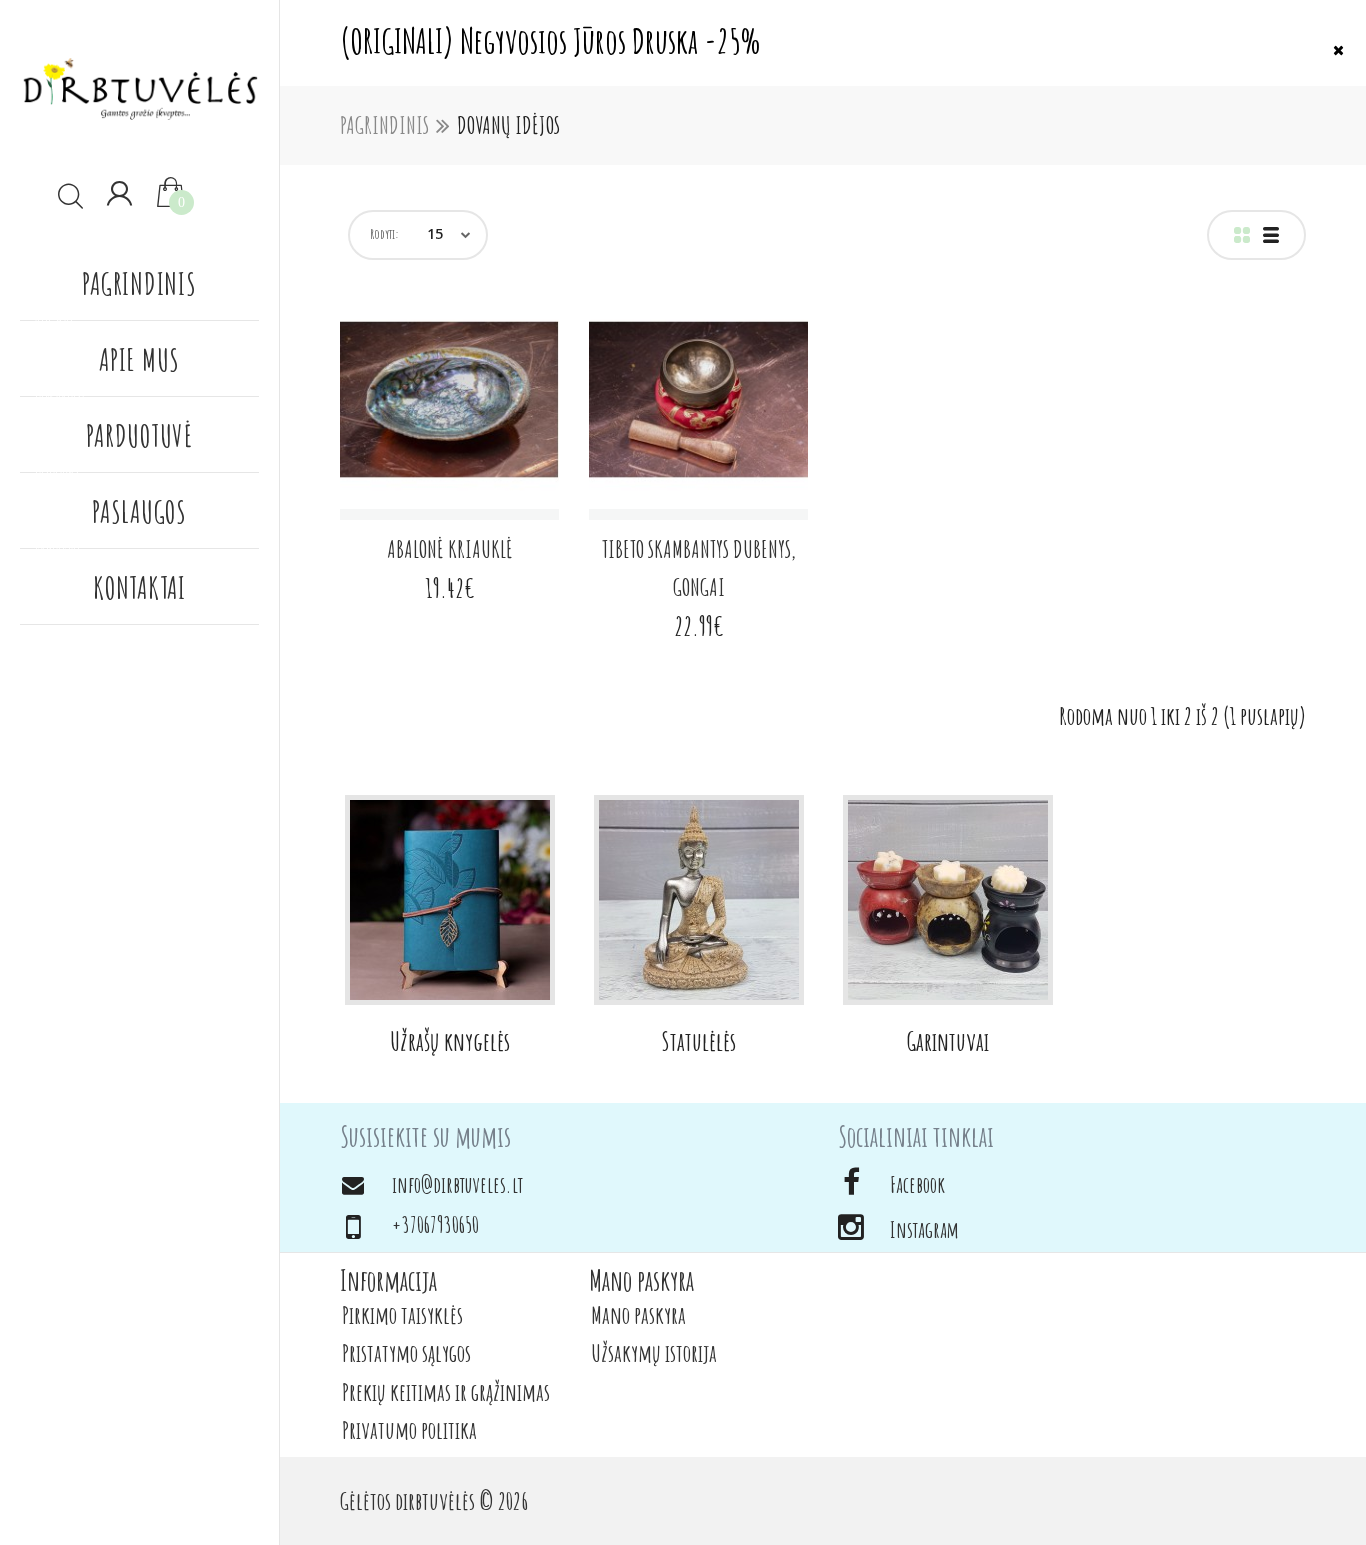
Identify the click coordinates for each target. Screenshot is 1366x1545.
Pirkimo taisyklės (402, 1315)
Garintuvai (948, 1041)
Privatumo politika (409, 1430)
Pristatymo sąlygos (406, 1353)
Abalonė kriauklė (450, 549)
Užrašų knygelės (450, 1041)
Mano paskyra (638, 1315)
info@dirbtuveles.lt (457, 1184)
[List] (1271, 235)
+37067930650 (435, 1224)
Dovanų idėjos (508, 125)
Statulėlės (698, 1041)
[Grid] (1242, 235)
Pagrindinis (384, 125)
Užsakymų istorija (654, 1353)
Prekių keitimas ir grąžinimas (446, 1392)
